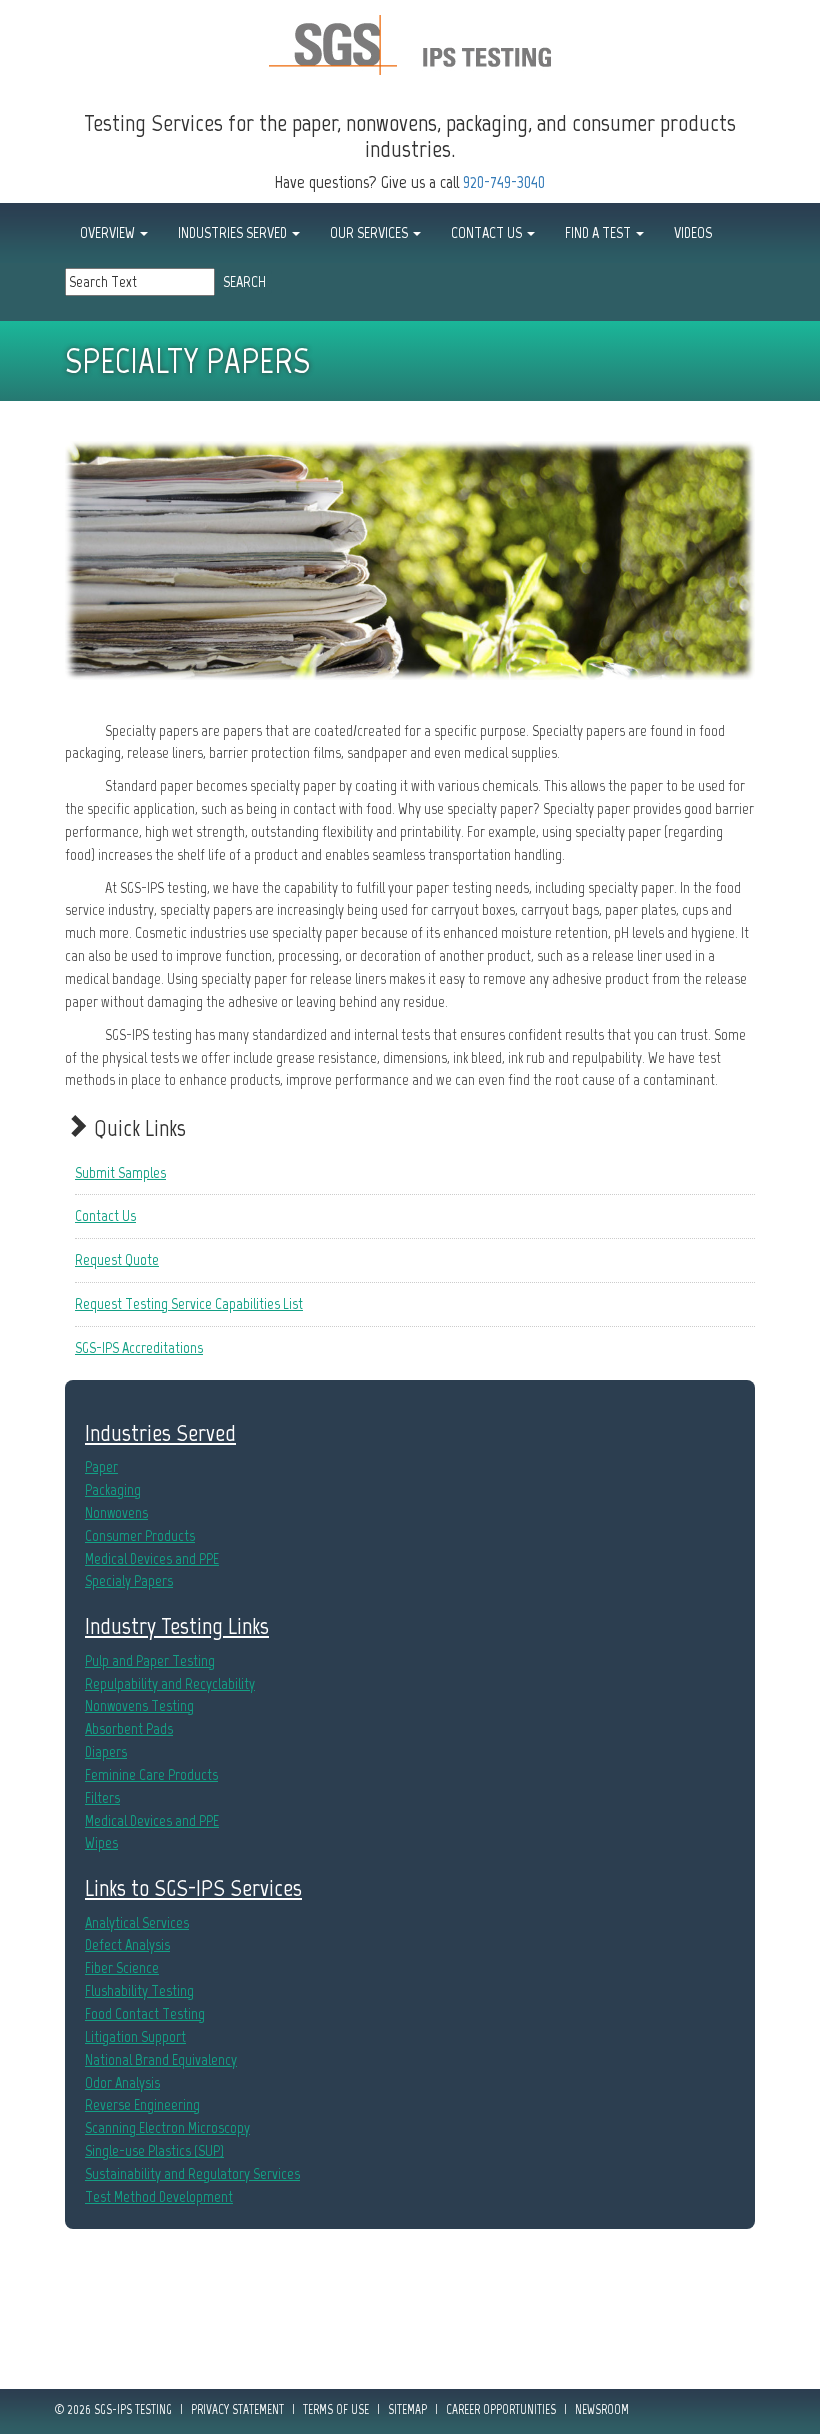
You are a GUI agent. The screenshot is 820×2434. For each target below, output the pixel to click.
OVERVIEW (109, 232)
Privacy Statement (237, 2409)
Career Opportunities (501, 2409)
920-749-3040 (504, 182)
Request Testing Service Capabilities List (189, 1303)
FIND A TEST (599, 232)
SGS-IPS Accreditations (139, 1347)
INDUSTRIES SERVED (234, 232)
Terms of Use (336, 2409)
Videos (693, 232)
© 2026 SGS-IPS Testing (113, 2409)
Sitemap (407, 2409)
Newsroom (602, 2409)
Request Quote (117, 1259)
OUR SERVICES (370, 232)
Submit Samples (120, 1172)
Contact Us (105, 1215)
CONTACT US (488, 232)
